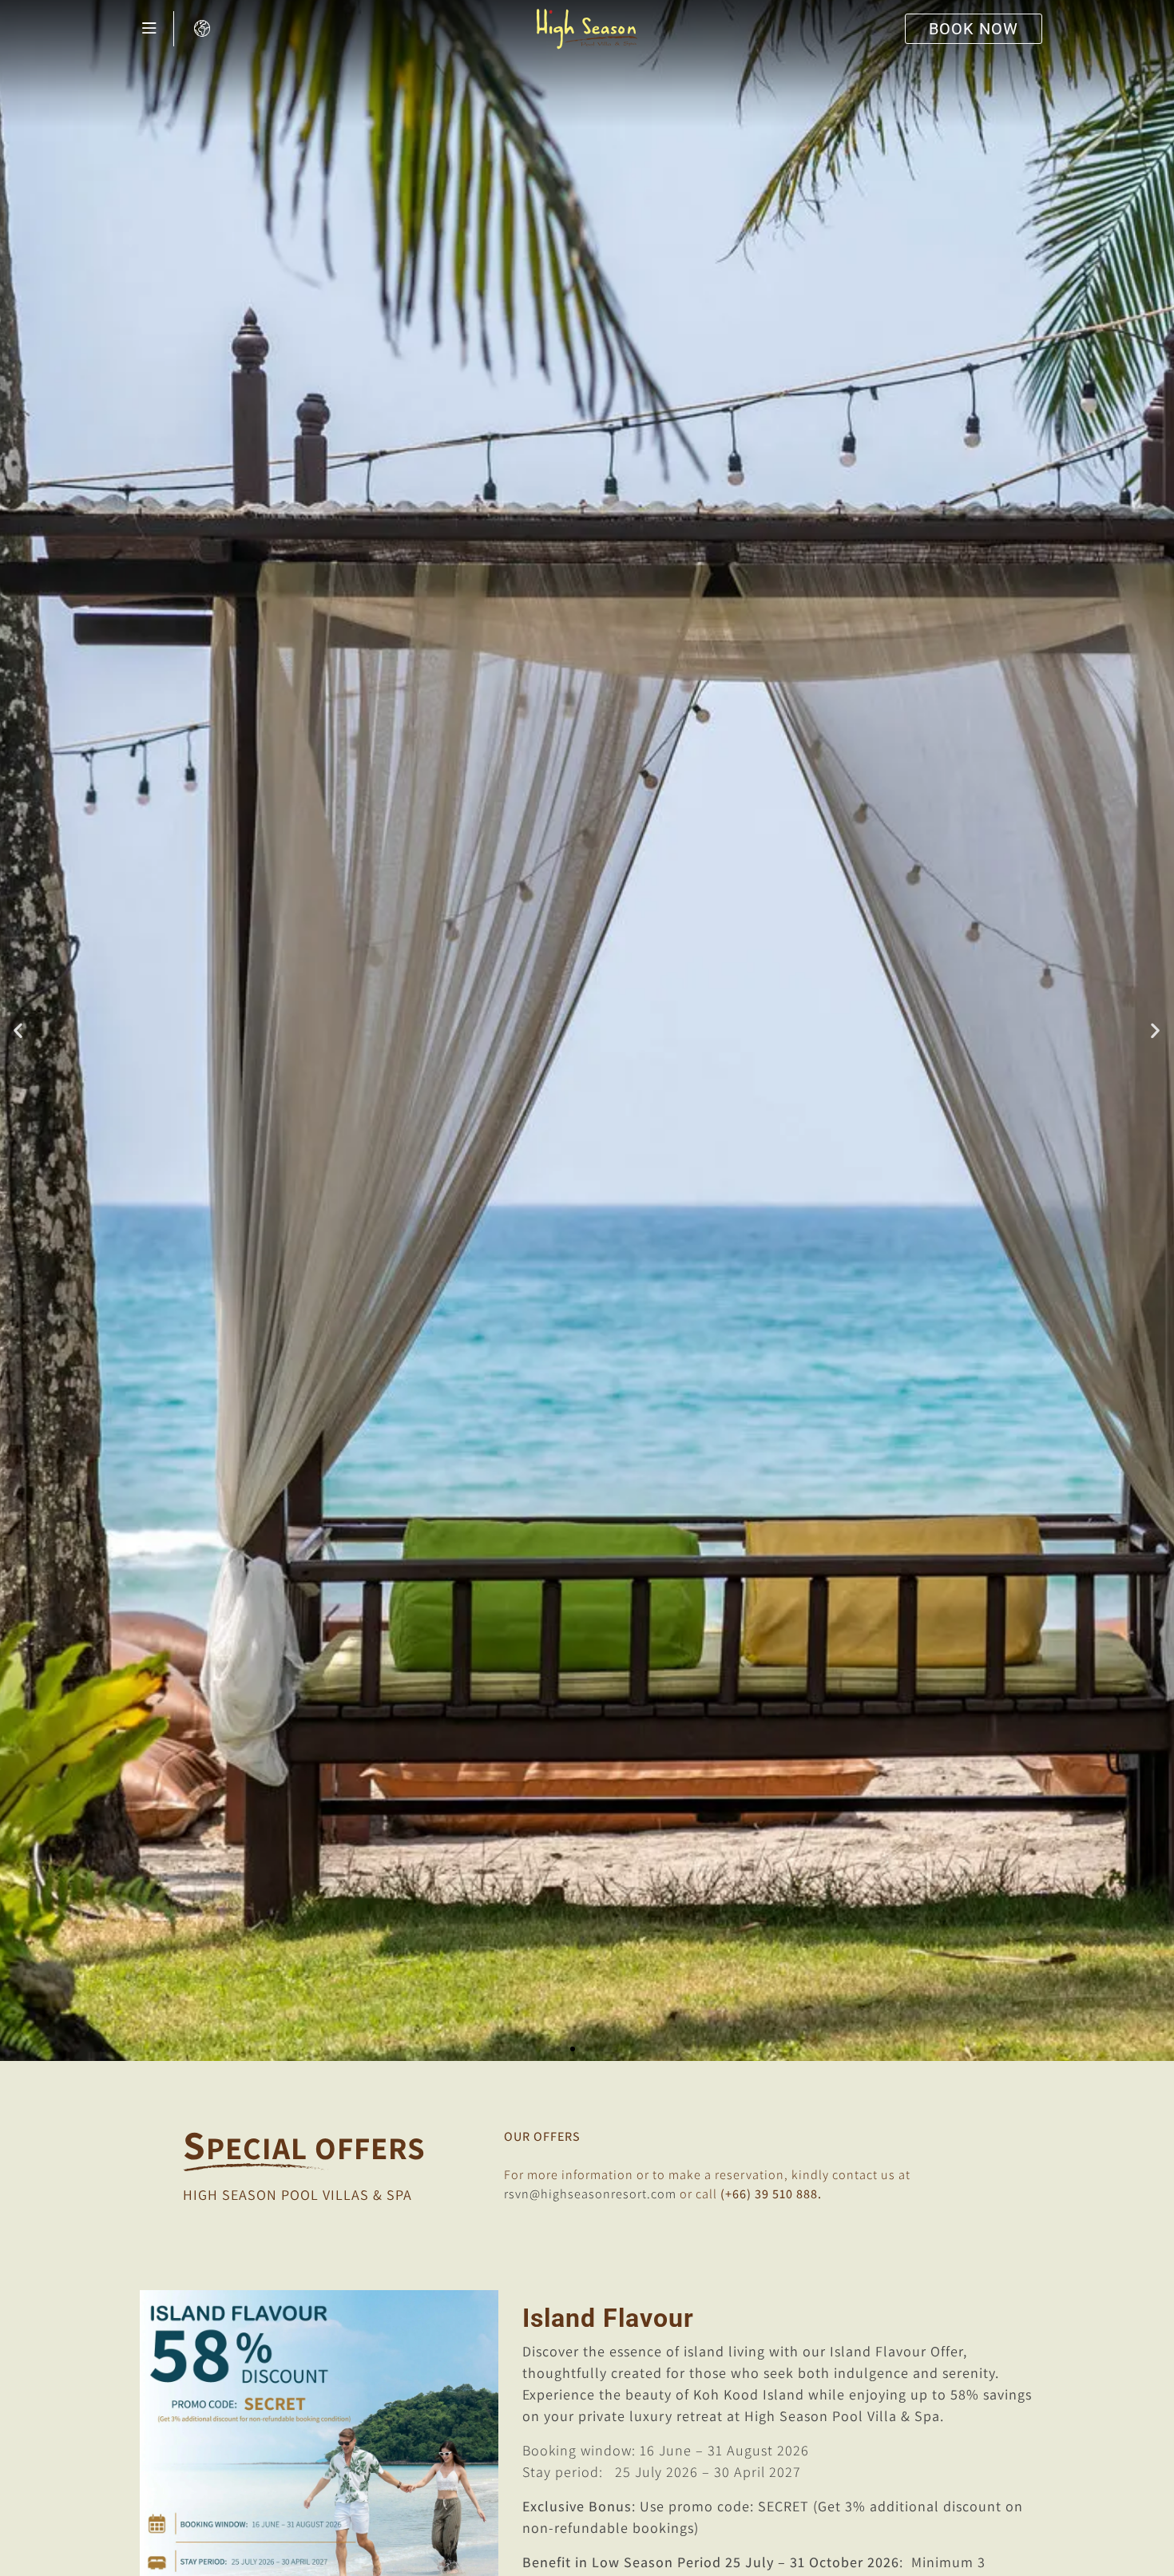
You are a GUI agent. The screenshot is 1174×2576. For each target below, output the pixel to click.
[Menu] (149, 29)
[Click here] (204, 29)
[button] (18, 1030)
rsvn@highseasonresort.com (590, 2194)
